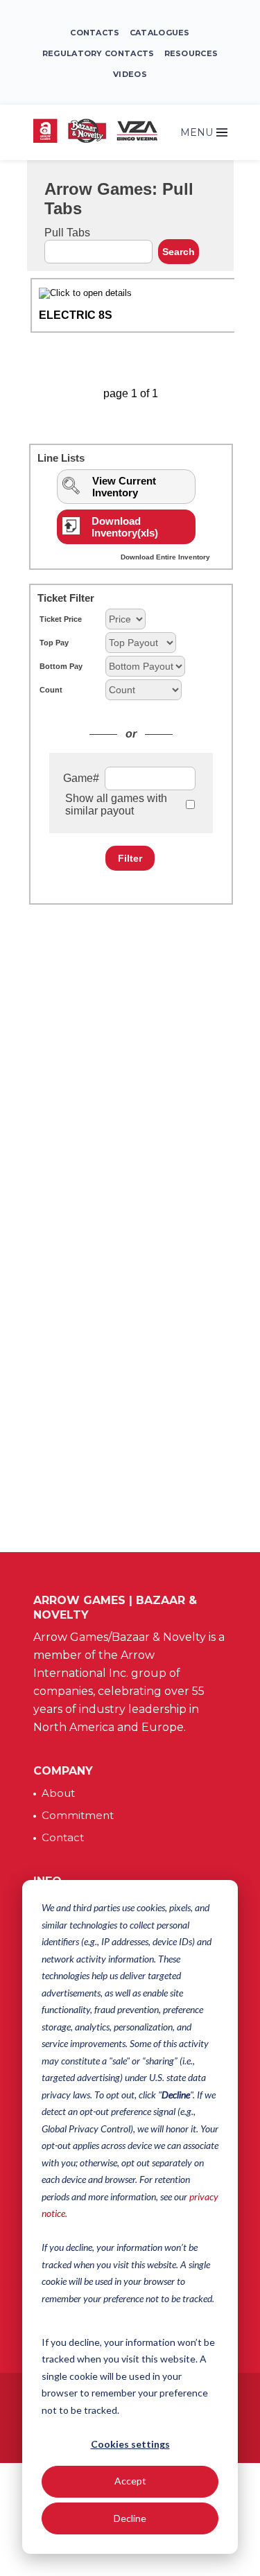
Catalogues (160, 33)
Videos (130, 74)
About (58, 1793)
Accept (130, 2481)
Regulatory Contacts (98, 53)
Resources (191, 53)
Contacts (95, 33)
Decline (130, 2518)
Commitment (78, 1815)
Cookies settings (130, 2444)
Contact (63, 1837)
